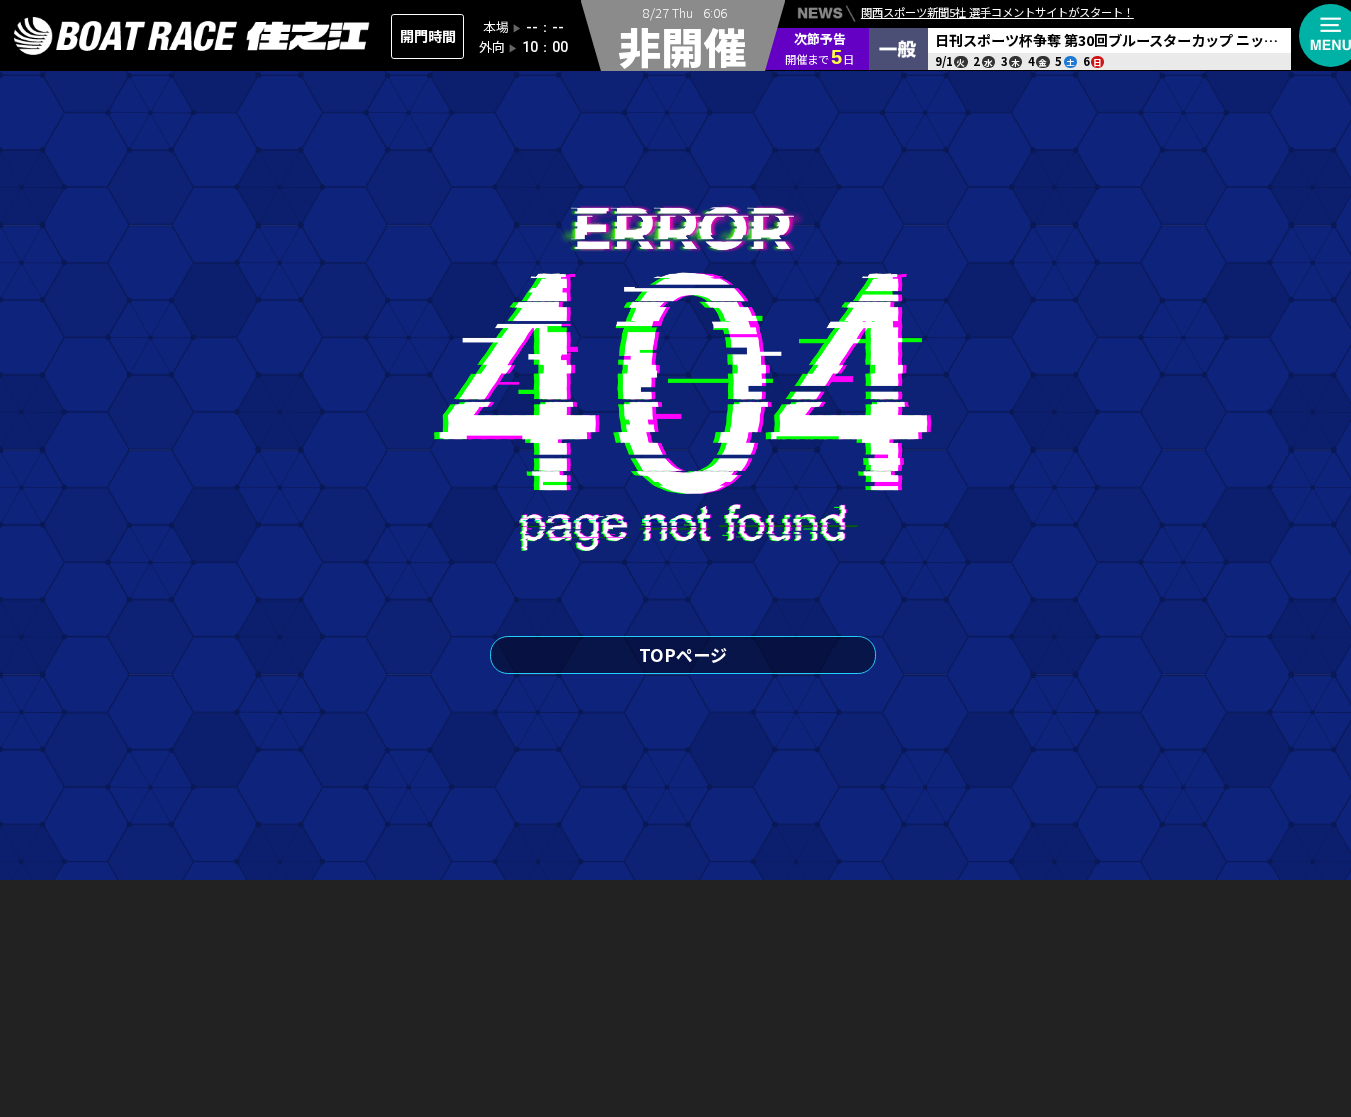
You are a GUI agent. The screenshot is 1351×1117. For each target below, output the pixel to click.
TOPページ (683, 654)
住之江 (192, 36)
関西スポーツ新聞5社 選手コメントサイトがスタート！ (997, 12)
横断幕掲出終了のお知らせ (927, 46)
